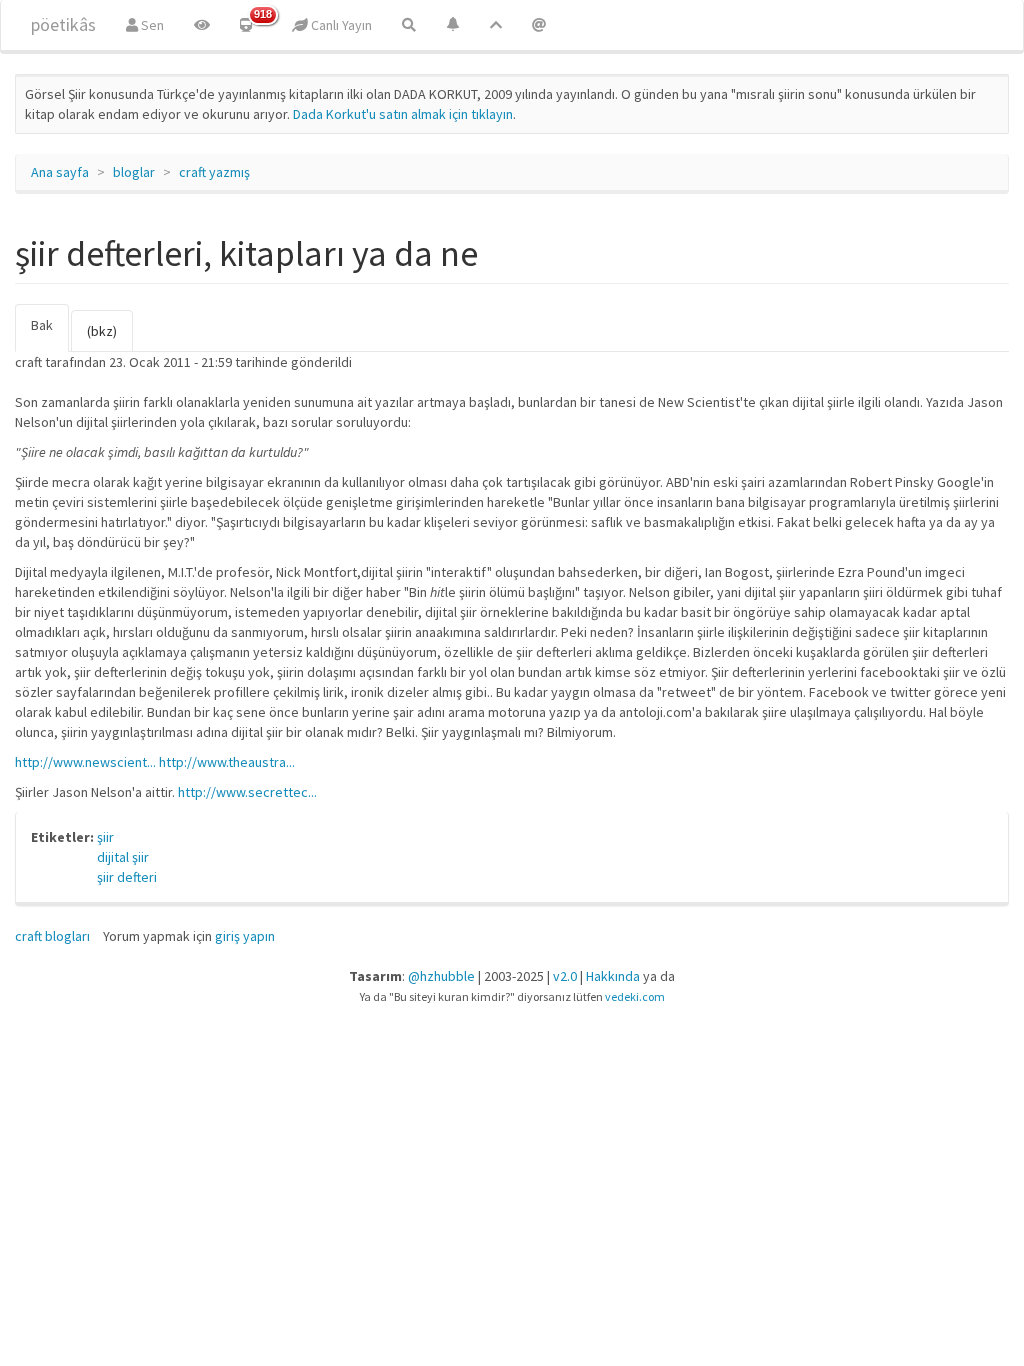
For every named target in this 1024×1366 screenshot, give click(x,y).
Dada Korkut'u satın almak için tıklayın (403, 114)
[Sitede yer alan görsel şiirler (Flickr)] (202, 25)
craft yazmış (214, 172)
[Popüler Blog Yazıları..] (496, 25)
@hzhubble (441, 976)
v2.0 (565, 976)
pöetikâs (63, 24)
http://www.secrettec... (247, 792)
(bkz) (102, 331)
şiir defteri (127, 877)
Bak (50, 334)
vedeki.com (635, 996)
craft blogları (52, 936)
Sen (151, 25)
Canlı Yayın (340, 25)
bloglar (134, 172)
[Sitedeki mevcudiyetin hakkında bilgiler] (539, 25)
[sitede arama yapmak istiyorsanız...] (409, 25)
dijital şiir (123, 857)
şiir (105, 837)
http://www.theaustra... (227, 762)
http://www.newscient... (85, 762)
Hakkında (613, 976)
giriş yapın (245, 936)
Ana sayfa (60, 172)
